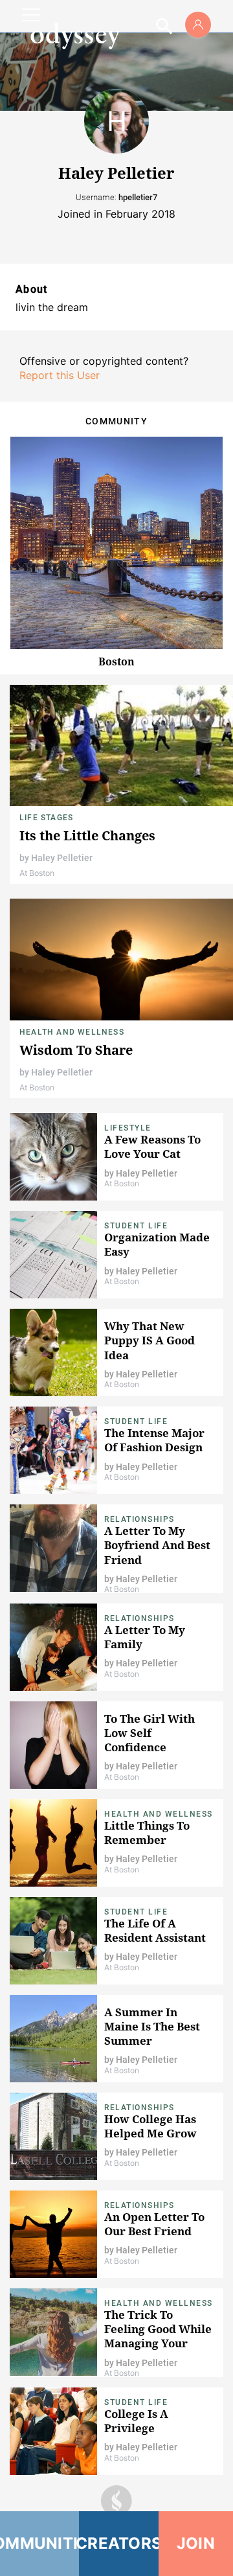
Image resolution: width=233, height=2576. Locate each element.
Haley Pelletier (62, 858)
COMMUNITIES (39, 2543)
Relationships (139, 1519)
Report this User (60, 375)
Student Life (136, 1226)
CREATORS (118, 2543)
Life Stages (46, 818)
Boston (116, 661)
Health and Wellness (72, 1032)
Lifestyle (128, 1128)
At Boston (37, 873)
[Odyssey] (75, 36)
